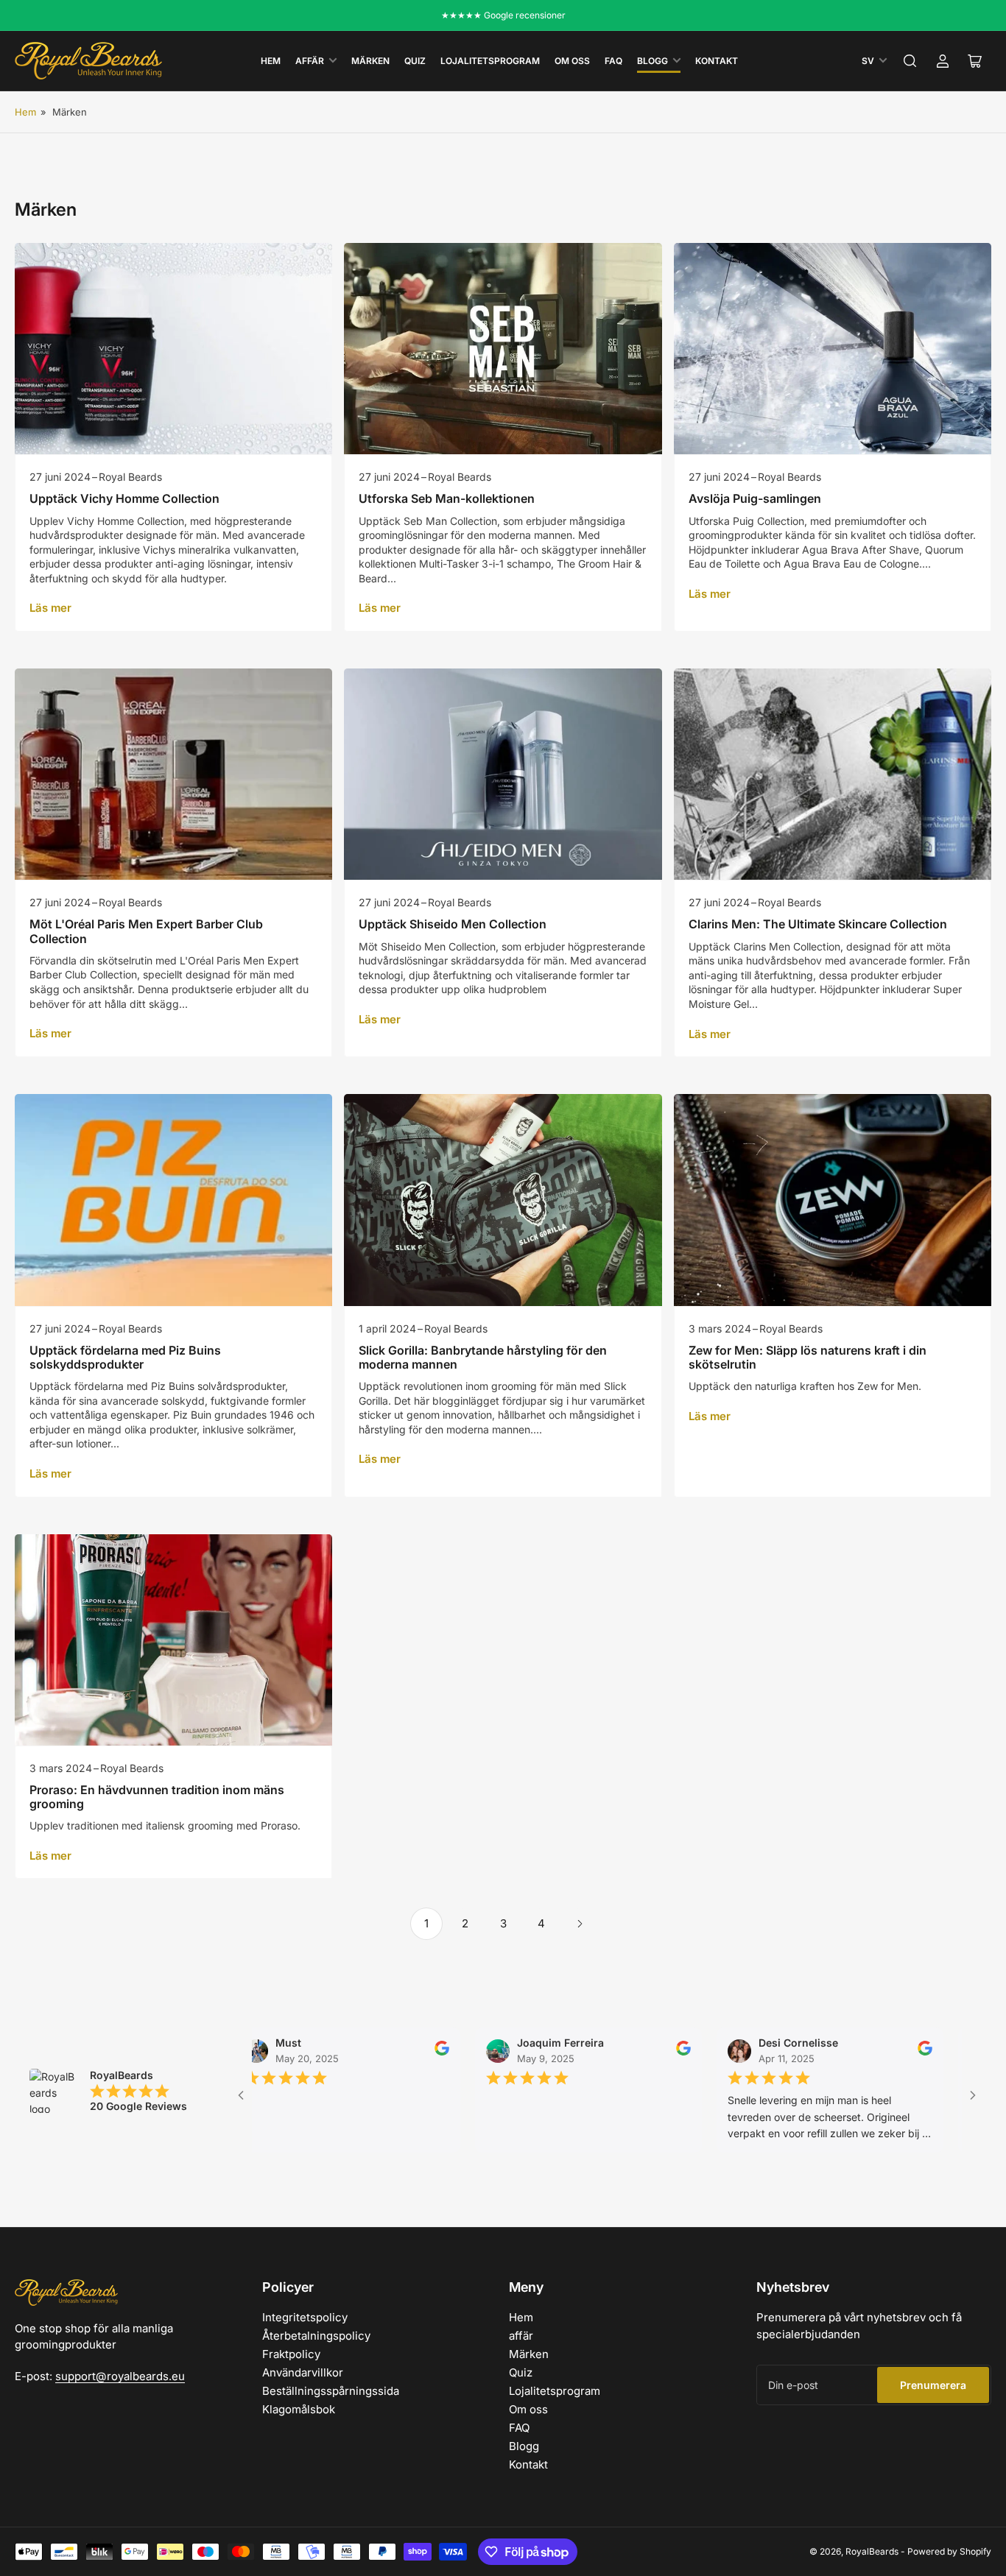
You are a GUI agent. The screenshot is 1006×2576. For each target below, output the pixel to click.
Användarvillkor (303, 2372)
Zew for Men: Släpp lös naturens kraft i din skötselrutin (808, 1357)
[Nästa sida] (580, 1924)
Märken (370, 61)
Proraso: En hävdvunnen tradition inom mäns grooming (157, 1797)
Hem (271, 61)
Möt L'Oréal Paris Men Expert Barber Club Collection (146, 931)
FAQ (613, 61)
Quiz (415, 61)
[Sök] (910, 61)
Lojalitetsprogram (490, 61)
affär (310, 61)
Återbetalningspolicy (316, 2336)
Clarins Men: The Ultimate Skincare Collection (818, 924)
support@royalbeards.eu (120, 2376)
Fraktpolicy (291, 2354)
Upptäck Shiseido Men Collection (453, 924)
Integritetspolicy (305, 2317)
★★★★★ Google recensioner (503, 15)
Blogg (653, 61)
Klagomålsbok (299, 2409)
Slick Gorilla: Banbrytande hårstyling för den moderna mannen (483, 1357)
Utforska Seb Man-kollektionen (447, 498)
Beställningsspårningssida (331, 2391)
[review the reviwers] (373, 2052)
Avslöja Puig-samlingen (755, 498)
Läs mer (50, 608)
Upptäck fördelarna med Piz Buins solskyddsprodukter (125, 1357)
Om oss (572, 61)
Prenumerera (933, 2385)
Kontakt (717, 61)
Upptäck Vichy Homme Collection (124, 498)
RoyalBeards (872, 2551)
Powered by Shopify (949, 2551)
